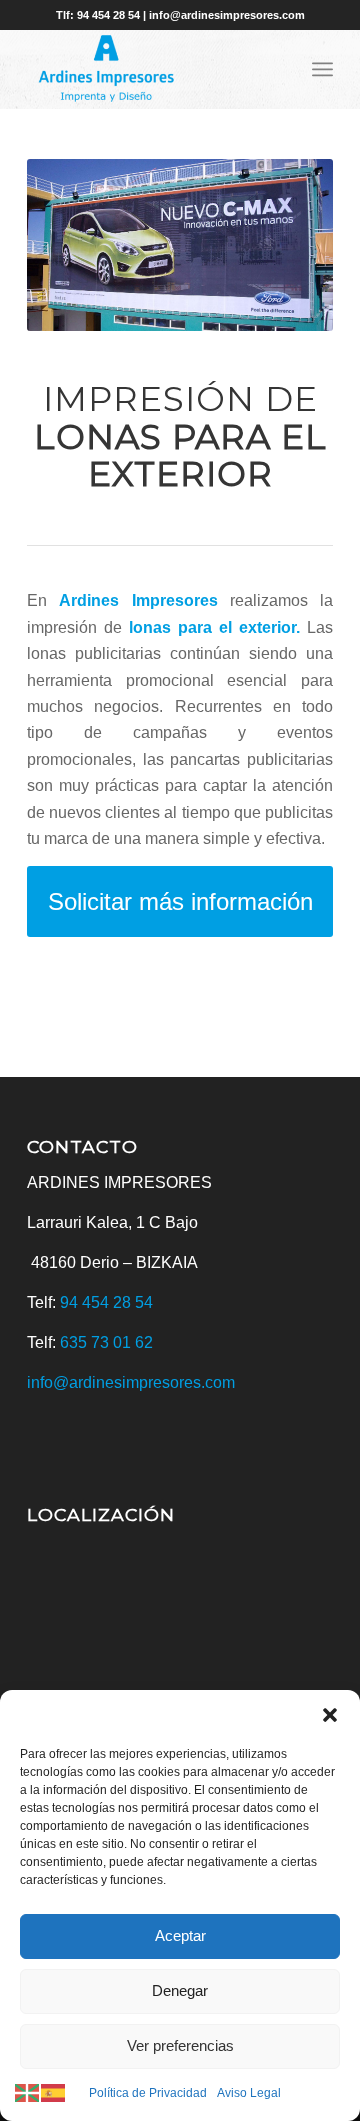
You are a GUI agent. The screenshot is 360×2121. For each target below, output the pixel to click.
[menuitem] (322, 69)
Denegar (180, 1990)
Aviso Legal (249, 2093)
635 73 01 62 (106, 1342)
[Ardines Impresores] (149, 69)
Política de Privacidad (148, 2093)
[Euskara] (28, 2092)
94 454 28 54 (106, 1302)
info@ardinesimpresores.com (131, 1382)
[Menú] (322, 69)
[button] (330, 1715)
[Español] (54, 2092)
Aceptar (180, 1935)
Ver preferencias (180, 2045)
